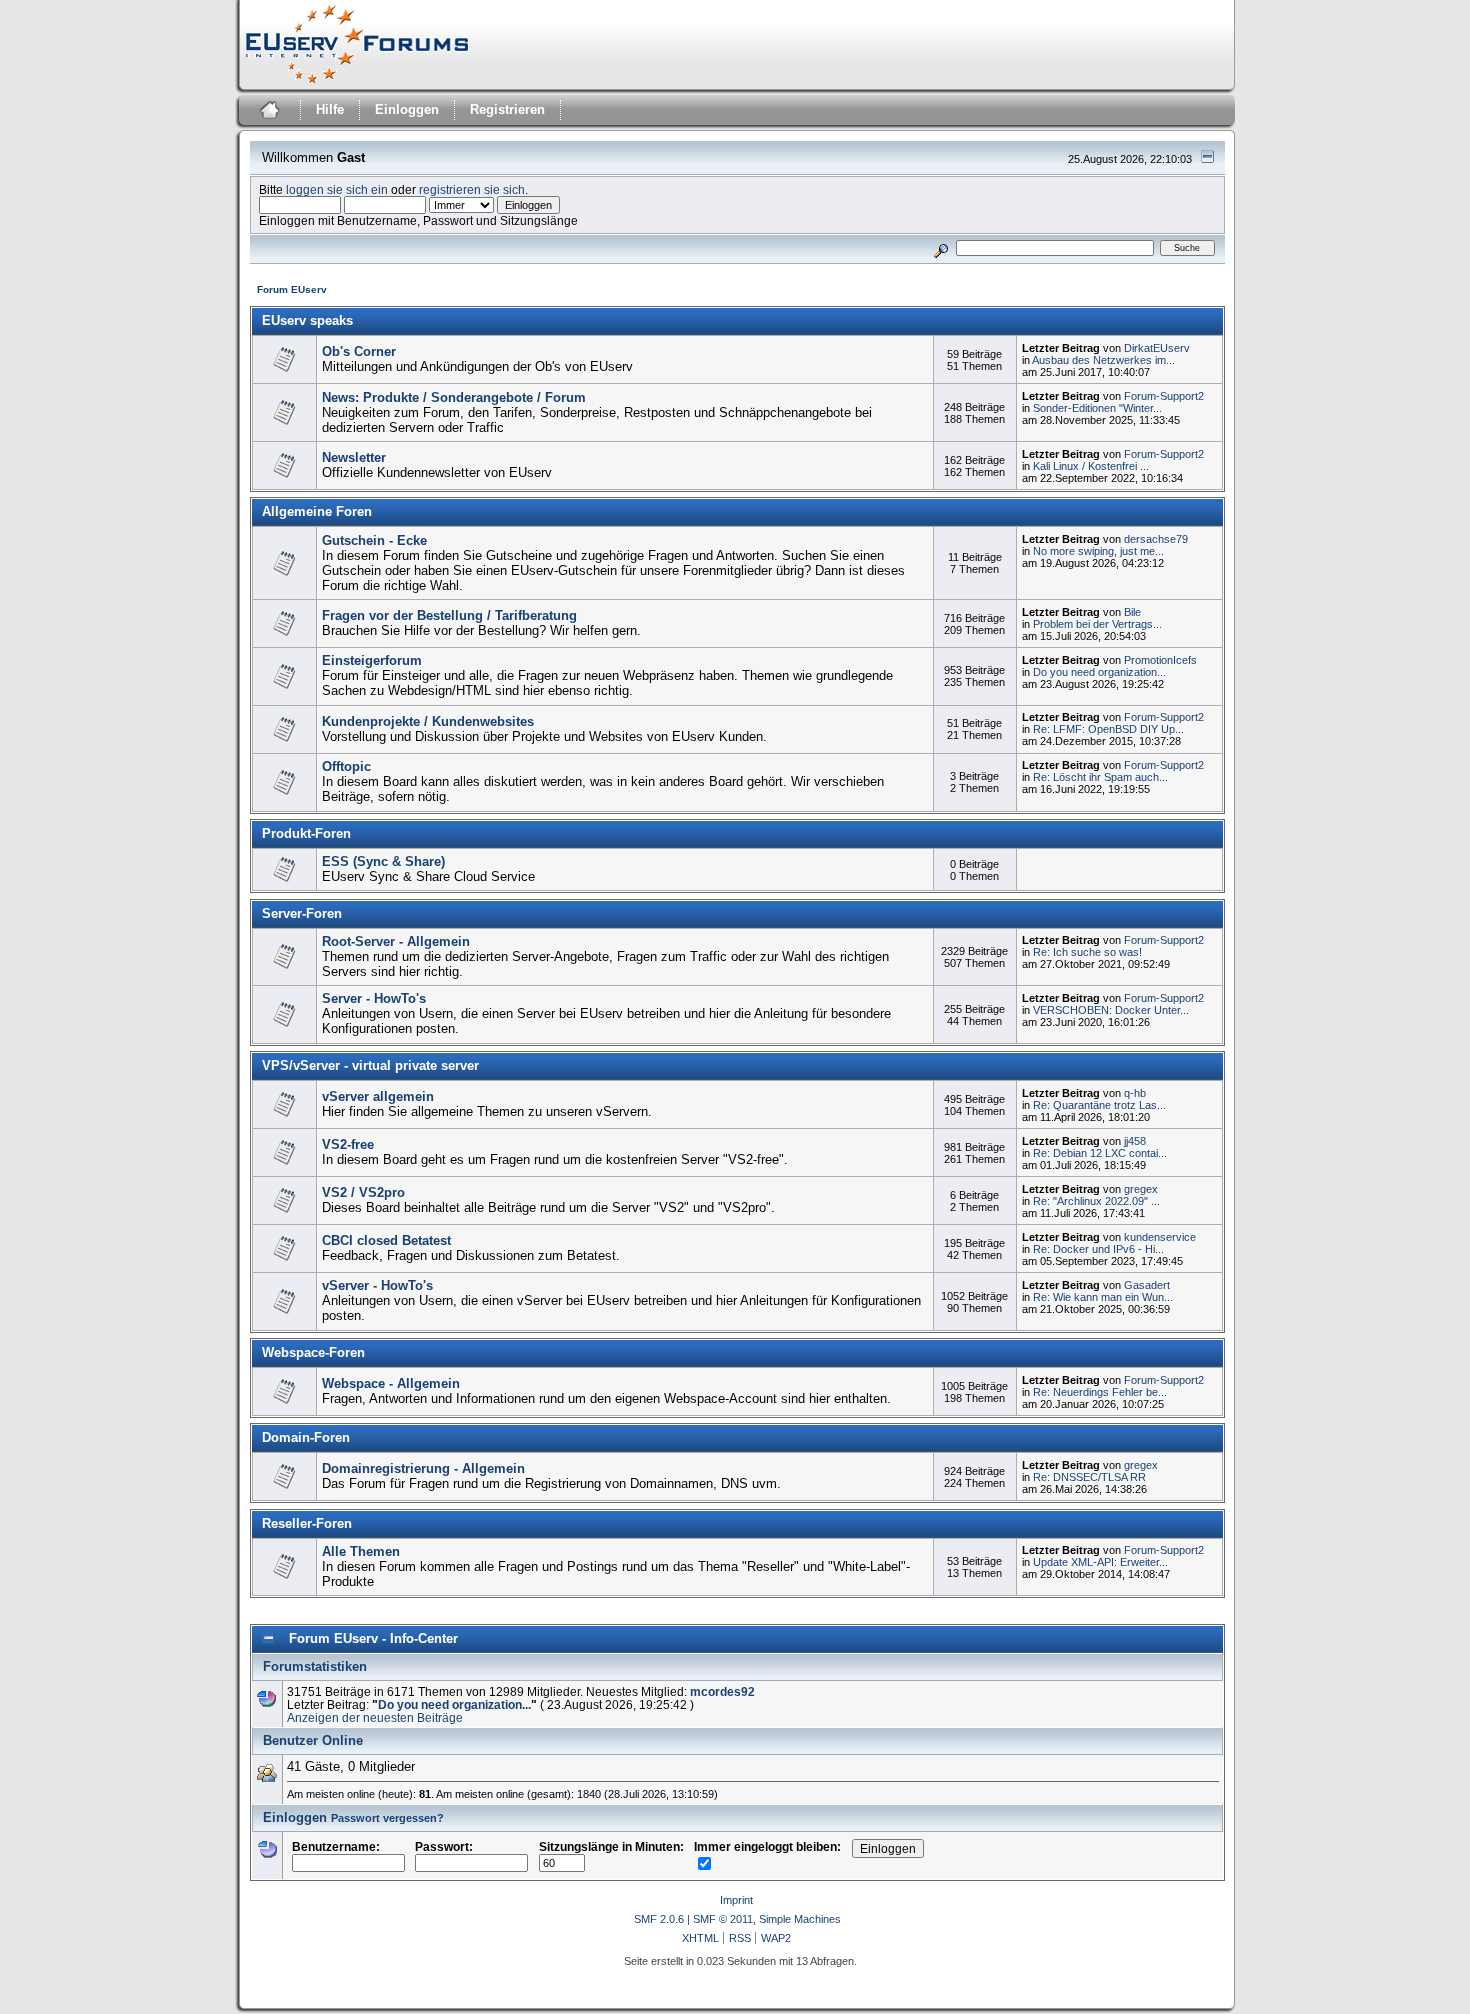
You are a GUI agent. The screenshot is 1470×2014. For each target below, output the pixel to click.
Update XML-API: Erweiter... (1100, 1562)
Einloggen (407, 109)
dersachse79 (1156, 539)
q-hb (1135, 1093)
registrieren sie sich (472, 189)
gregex (1141, 1189)
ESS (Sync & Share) (383, 861)
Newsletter (354, 457)
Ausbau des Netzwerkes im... (1103, 360)
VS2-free (348, 1144)
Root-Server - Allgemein (396, 941)
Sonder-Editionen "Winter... (1097, 408)
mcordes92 (722, 1691)
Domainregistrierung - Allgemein (423, 1468)
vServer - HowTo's (377, 1285)
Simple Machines (800, 1919)
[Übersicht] (267, 112)
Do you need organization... (1099, 672)
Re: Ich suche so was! (1087, 952)
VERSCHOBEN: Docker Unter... (1111, 1010)
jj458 (1135, 1141)
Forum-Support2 (1164, 396)
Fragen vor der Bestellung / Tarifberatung (449, 615)
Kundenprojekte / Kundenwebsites (428, 721)
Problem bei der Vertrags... (1097, 624)
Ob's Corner (359, 351)
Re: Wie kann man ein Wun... (1103, 1297)
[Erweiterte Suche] (940, 247)
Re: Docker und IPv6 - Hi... (1098, 1249)
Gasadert (1147, 1285)
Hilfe (330, 109)
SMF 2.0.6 (659, 1919)
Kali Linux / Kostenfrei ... (1091, 466)
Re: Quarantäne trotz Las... (1099, 1105)
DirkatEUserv (1157, 348)
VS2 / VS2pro (363, 1192)
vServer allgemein (378, 1096)
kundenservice (1160, 1237)
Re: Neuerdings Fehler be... (1100, 1392)
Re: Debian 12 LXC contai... (1100, 1153)
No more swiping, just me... (1098, 551)
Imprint (736, 1900)
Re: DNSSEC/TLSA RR (1089, 1477)
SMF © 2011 (723, 1919)
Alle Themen (361, 1551)
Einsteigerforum (372, 660)
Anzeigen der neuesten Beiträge (375, 1717)
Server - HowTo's (374, 998)
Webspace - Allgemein (391, 1383)
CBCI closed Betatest (386, 1240)
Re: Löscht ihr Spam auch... (1100, 777)
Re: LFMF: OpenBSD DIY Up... (1108, 729)
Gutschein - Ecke (374, 540)
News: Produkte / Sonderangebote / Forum (454, 397)
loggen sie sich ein (337, 189)
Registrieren (507, 109)
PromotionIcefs (1160, 660)
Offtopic (346, 766)
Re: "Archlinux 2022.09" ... (1096, 1201)
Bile (1132, 612)
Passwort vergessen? (387, 1818)
